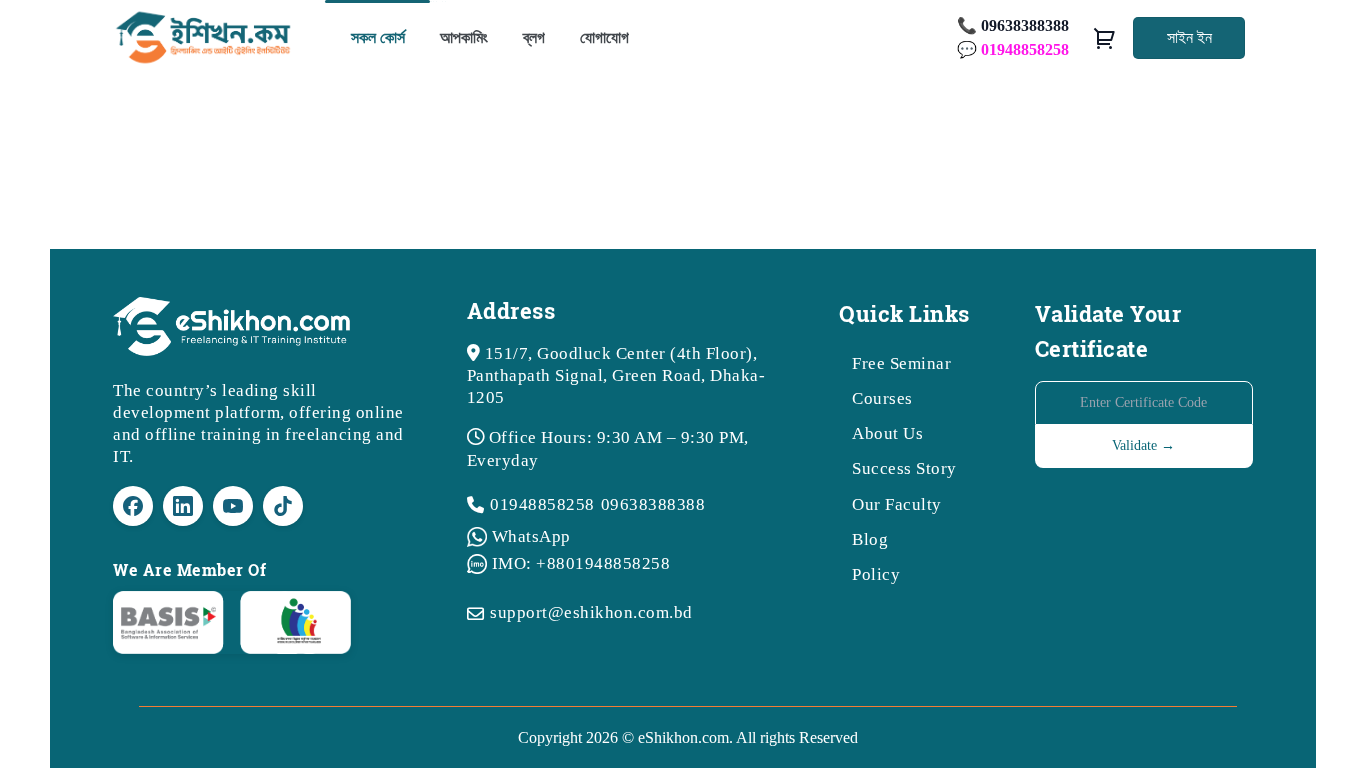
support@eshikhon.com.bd (591, 612)
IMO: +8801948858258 (581, 563)
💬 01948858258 (1013, 49)
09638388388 (653, 504)
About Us (887, 433)
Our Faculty (897, 504)
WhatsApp (531, 536)
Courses (882, 398)
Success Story (904, 468)
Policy (876, 574)
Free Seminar (901, 363)
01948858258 (542, 504)
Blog (870, 539)
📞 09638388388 (1013, 25)
